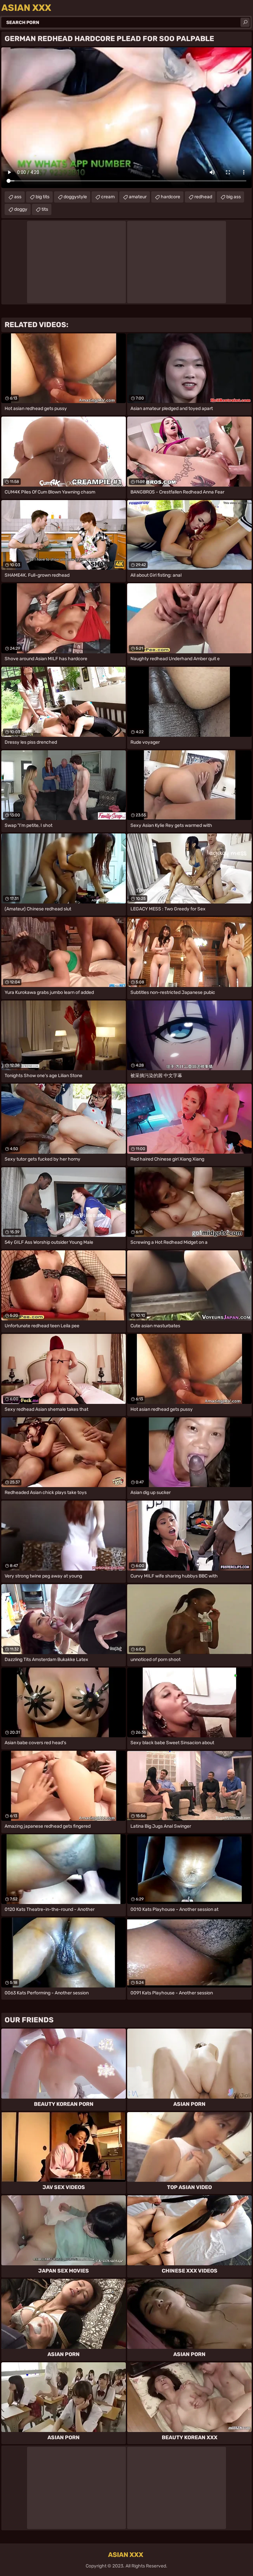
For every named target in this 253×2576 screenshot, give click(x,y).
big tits (42, 197)
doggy (21, 209)
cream (108, 197)
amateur (138, 197)
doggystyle (75, 197)
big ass (234, 197)
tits (45, 209)
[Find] (245, 22)
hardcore (170, 197)
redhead (203, 197)
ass (18, 197)
